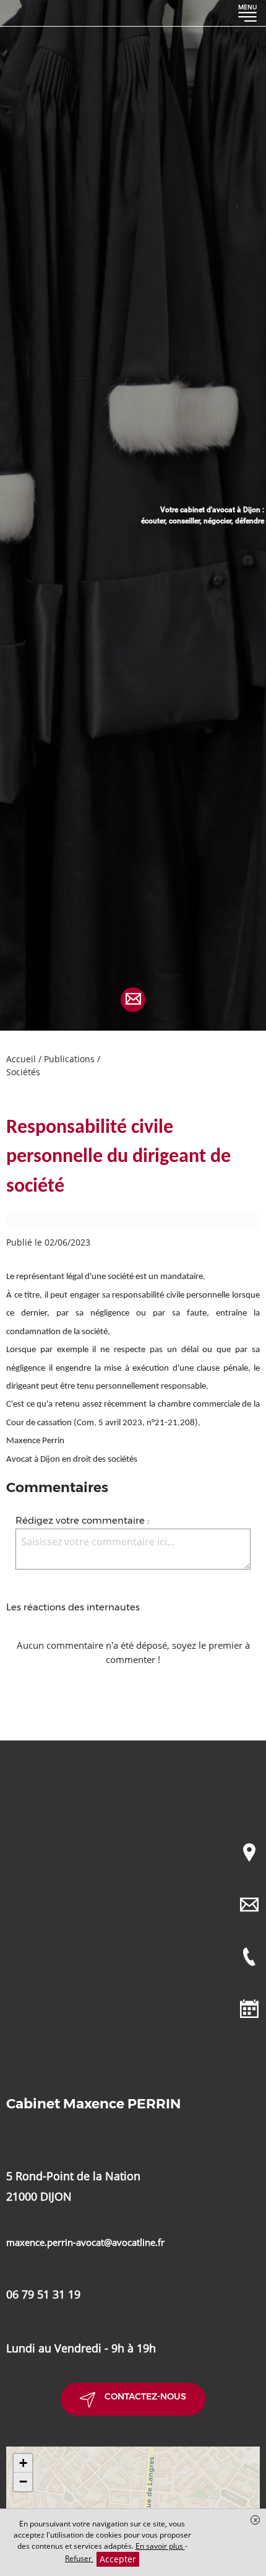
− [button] (23, 2482)
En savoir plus (160, 2546)
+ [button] (23, 2463)
